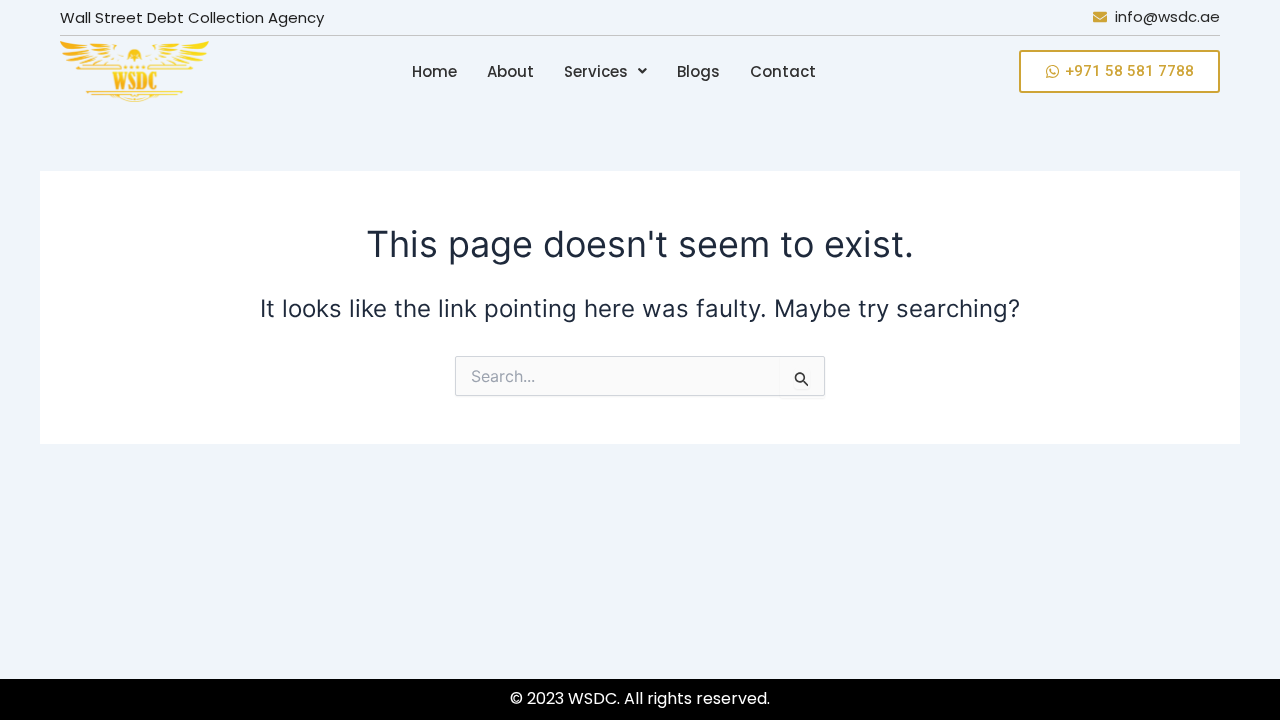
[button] (605, 71)
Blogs (698, 71)
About (510, 71)
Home (434, 71)
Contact (783, 71)
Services (596, 71)
